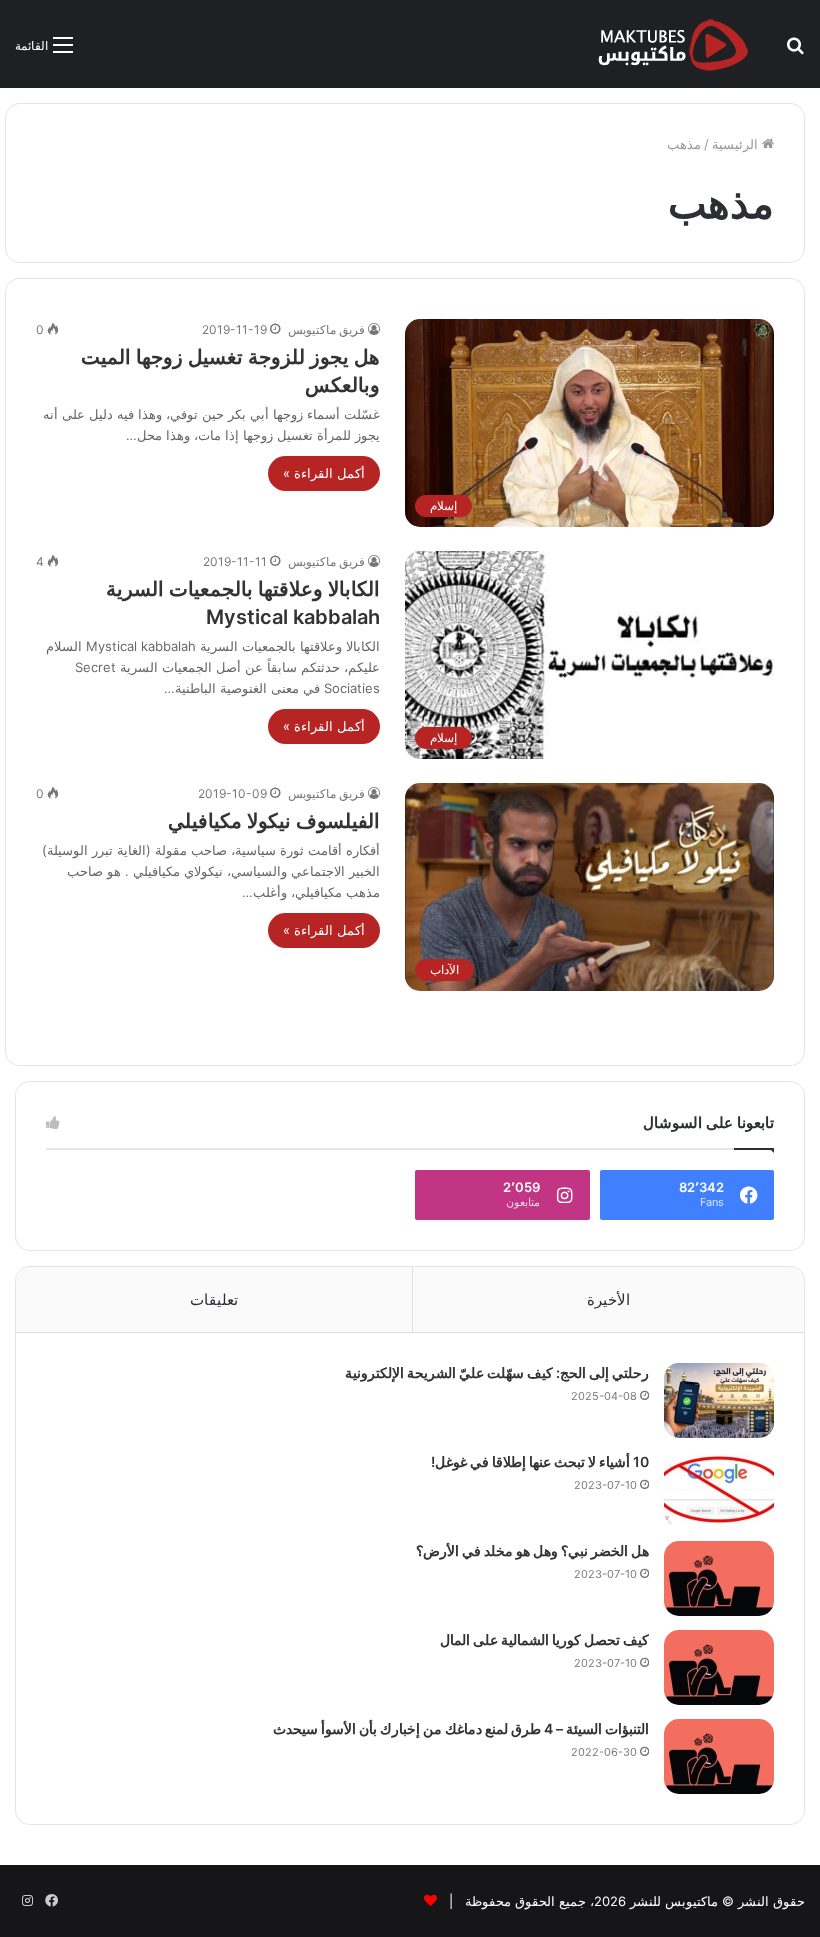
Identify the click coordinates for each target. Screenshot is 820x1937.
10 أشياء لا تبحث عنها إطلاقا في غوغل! (540, 1461)
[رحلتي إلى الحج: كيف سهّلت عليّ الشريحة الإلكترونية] (719, 1400)
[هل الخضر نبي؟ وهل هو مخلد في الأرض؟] (719, 1578)
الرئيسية (737, 144)
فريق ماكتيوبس (326, 329)
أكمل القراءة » (324, 473)
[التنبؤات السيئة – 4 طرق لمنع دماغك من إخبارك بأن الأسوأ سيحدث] (719, 1756)
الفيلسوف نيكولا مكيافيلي (274, 821)
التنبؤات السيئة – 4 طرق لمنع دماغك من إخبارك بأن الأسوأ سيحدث (461, 1728)
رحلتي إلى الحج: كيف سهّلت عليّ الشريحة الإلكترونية (497, 1372)
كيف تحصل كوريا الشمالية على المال (544, 1639)
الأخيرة (608, 1299)
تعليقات (214, 1299)
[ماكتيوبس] (673, 44)
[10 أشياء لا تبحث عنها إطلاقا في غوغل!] (719, 1489)
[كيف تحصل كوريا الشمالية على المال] (719, 1667)
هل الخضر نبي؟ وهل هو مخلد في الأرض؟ (532, 1550)
